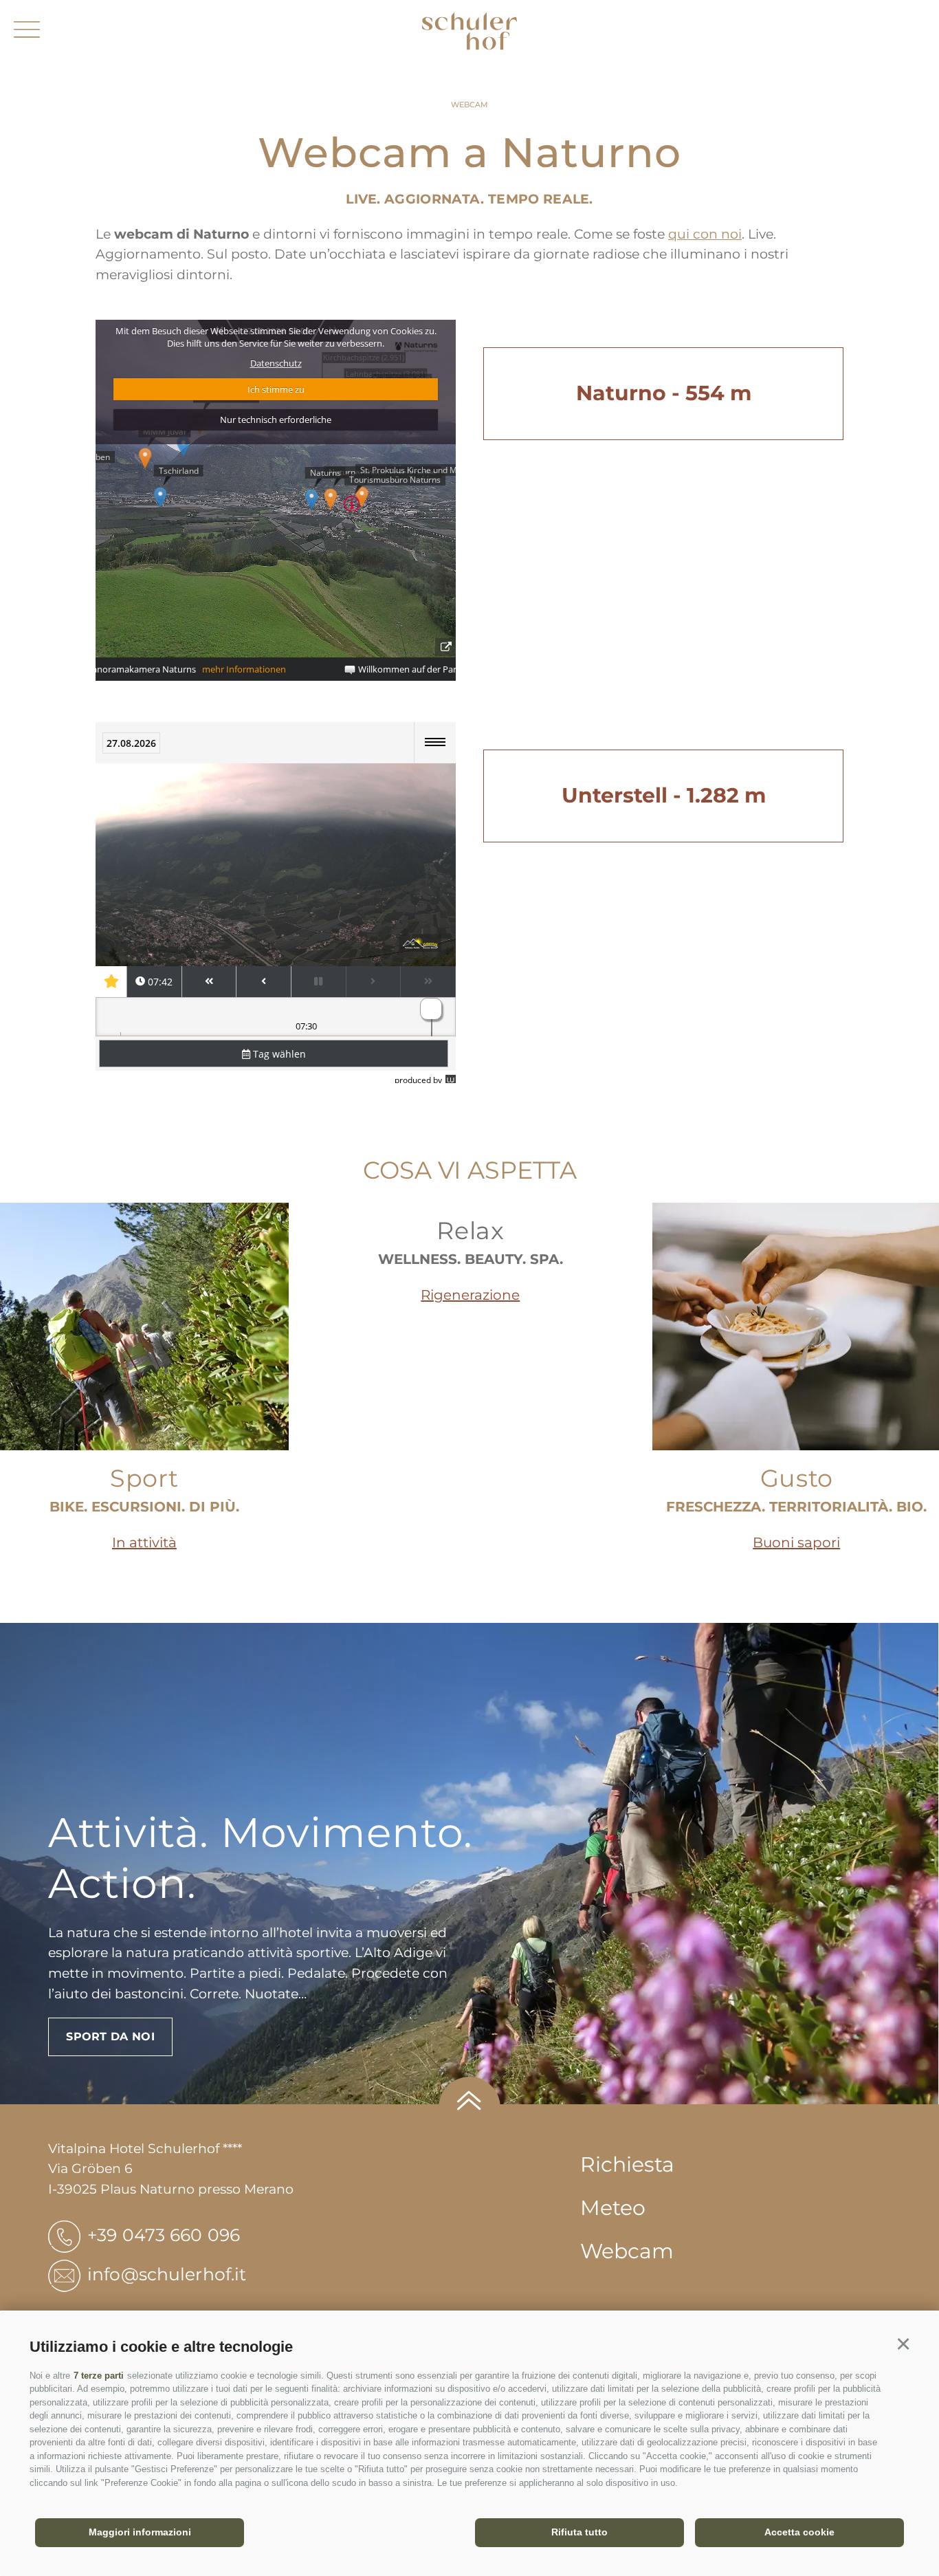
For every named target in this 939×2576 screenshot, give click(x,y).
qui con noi (705, 234)
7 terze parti (99, 2376)
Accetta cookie (799, 2532)
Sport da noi (110, 2037)
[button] (903, 2345)
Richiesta (627, 2164)
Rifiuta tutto (579, 2532)
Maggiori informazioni (140, 2532)
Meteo (613, 2208)
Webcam (627, 2251)
